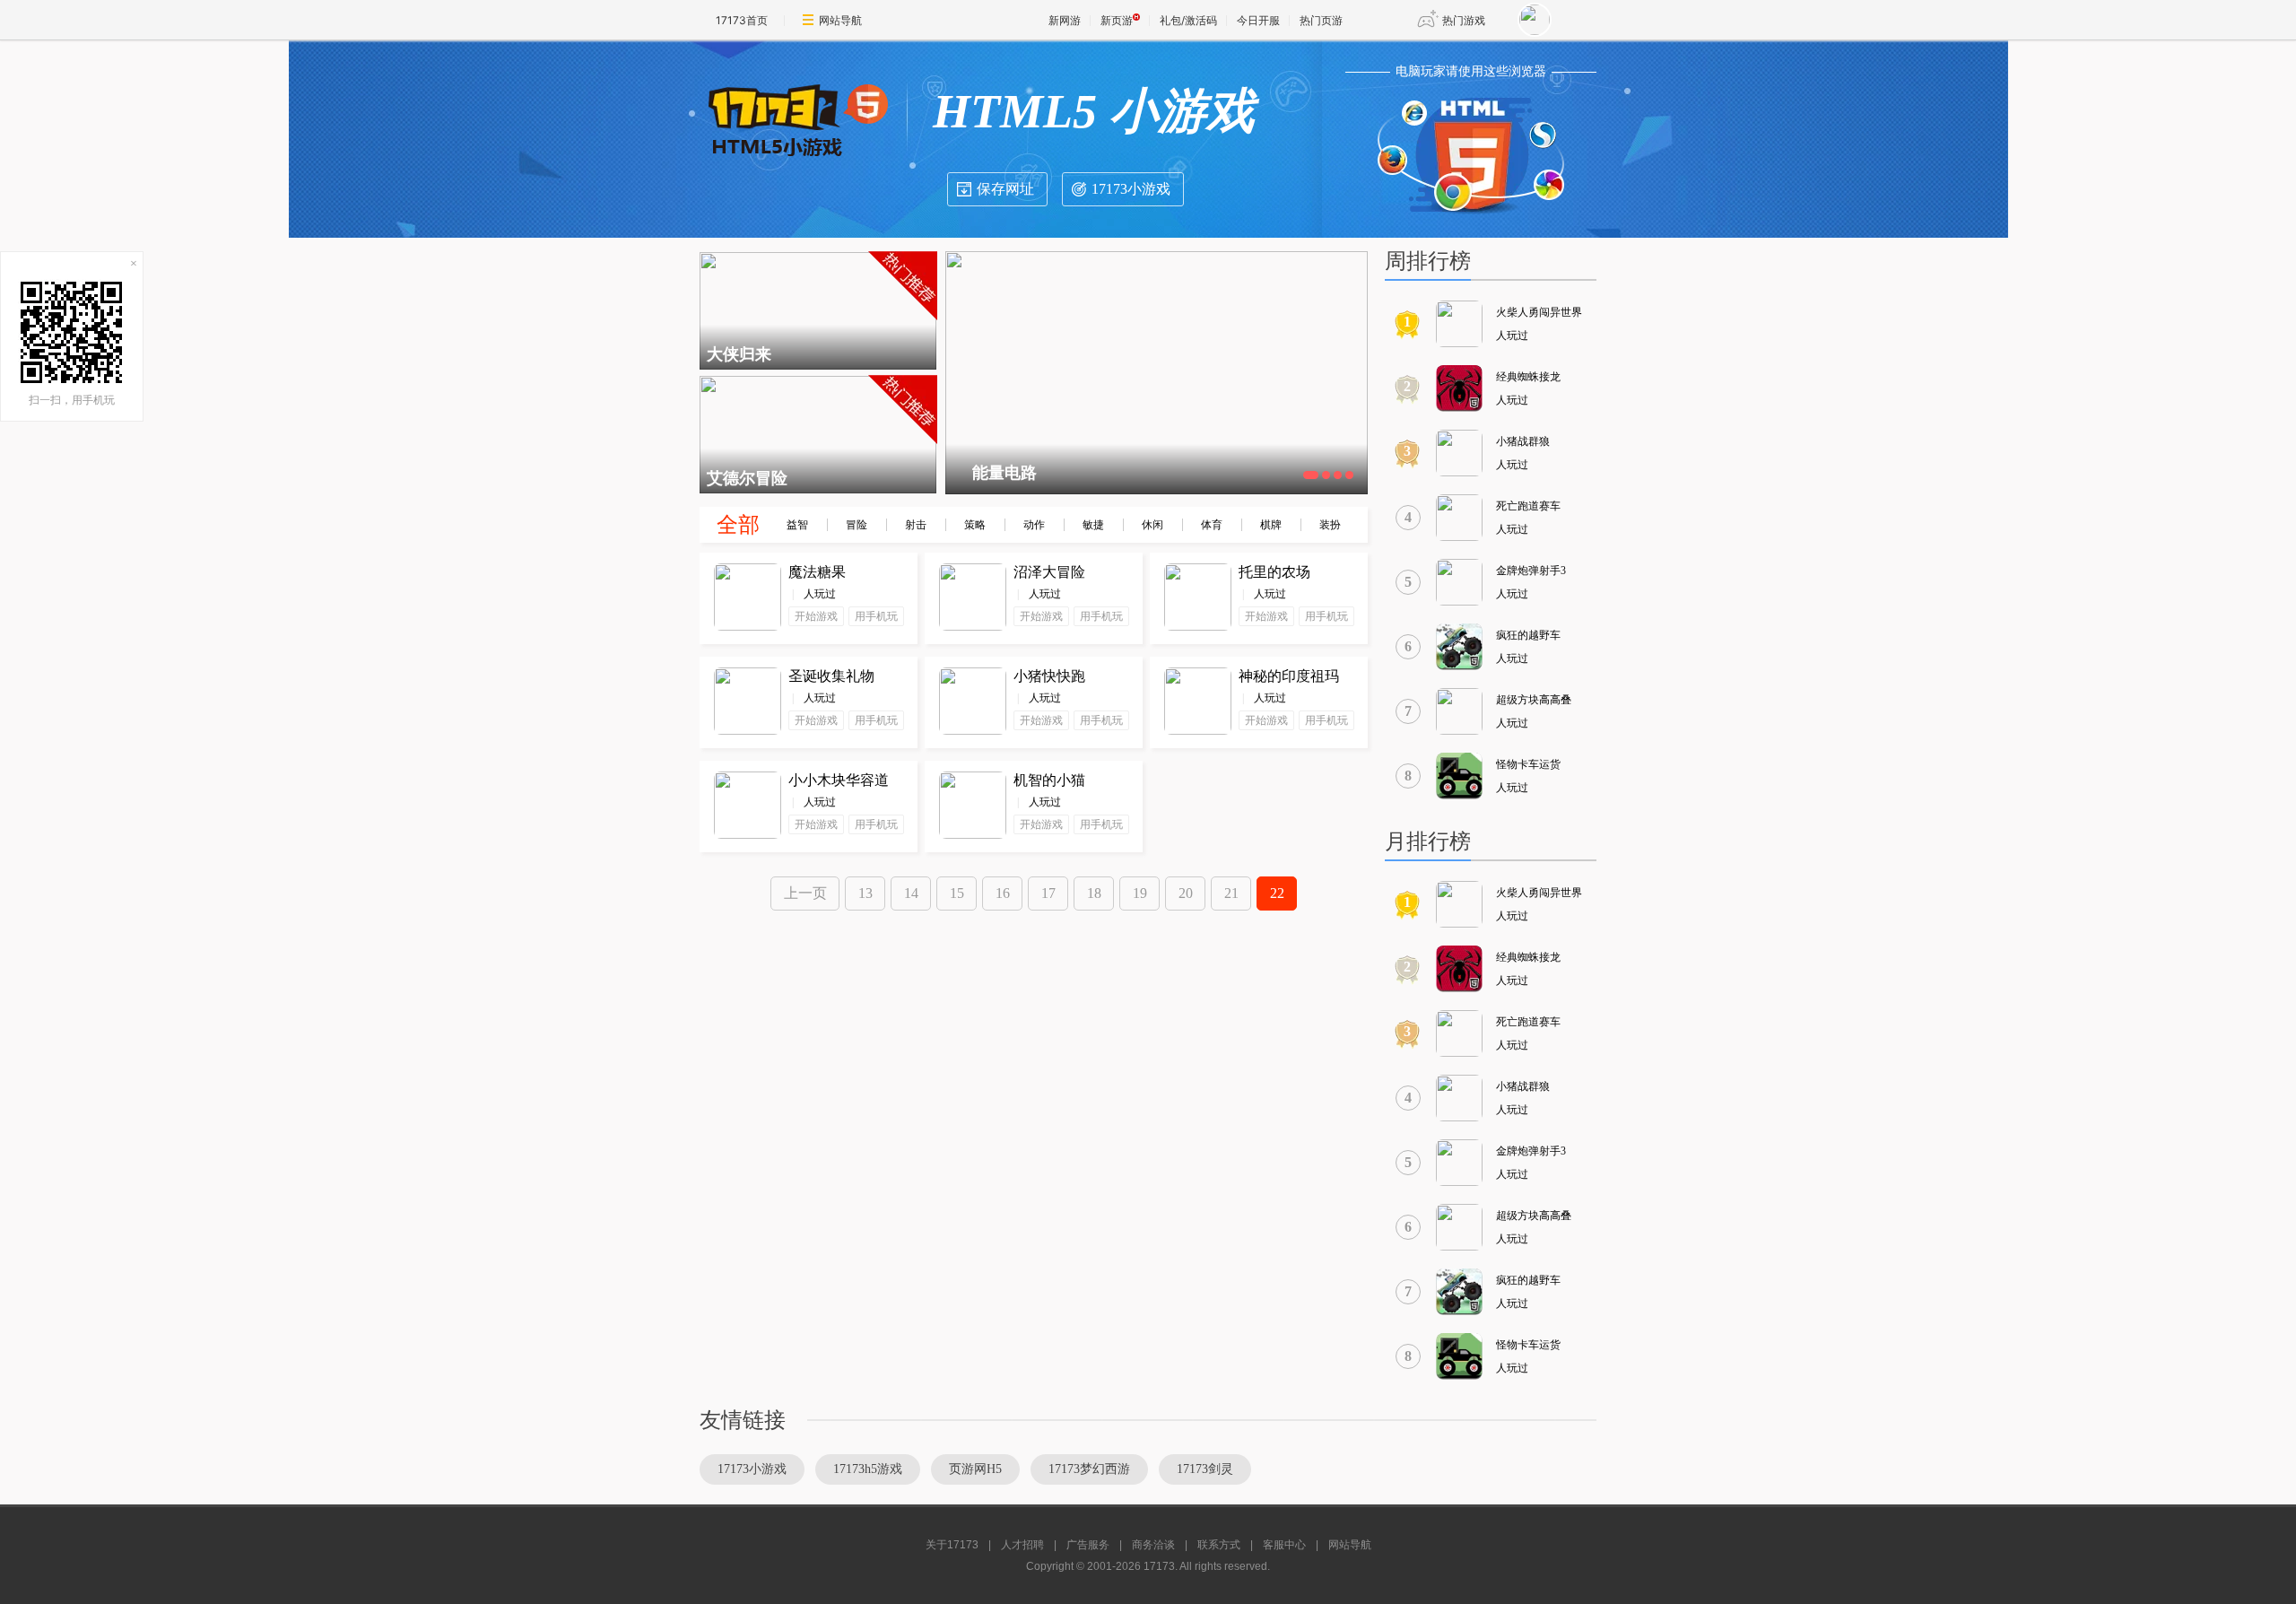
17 (1048, 893)
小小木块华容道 (839, 780)
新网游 (1065, 20)
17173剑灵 (1205, 1469)
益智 (797, 525)
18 (1094, 893)
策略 (975, 525)
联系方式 (1219, 1545)
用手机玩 (876, 616)
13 (865, 893)
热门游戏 (1464, 20)
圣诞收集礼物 (831, 676)
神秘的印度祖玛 (1289, 676)
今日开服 (1258, 20)
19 (1140, 893)
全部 (738, 525)
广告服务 (1088, 1545)
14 (911, 893)
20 (1186, 893)
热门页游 (1321, 20)
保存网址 (1005, 189)
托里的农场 (1274, 572)
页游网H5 (975, 1469)
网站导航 (840, 20)
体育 (1212, 525)
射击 (916, 525)
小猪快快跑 (1049, 676)
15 (957, 893)
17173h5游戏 (868, 1469)
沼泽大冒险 (1049, 572)
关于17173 (952, 1545)
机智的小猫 (1049, 780)
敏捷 (1093, 525)
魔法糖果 (817, 572)
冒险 (857, 525)
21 (1231, 893)
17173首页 (742, 20)
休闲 (1152, 525)
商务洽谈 (1153, 1545)
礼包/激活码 (1188, 20)
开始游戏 (816, 616)
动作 (1034, 525)
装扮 (1330, 525)
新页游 (1117, 20)
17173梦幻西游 (1089, 1469)
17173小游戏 (1131, 189)
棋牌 (1271, 525)
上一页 (805, 893)
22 (1277, 893)
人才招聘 (1022, 1545)
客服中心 (1284, 1545)
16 (1003, 893)
